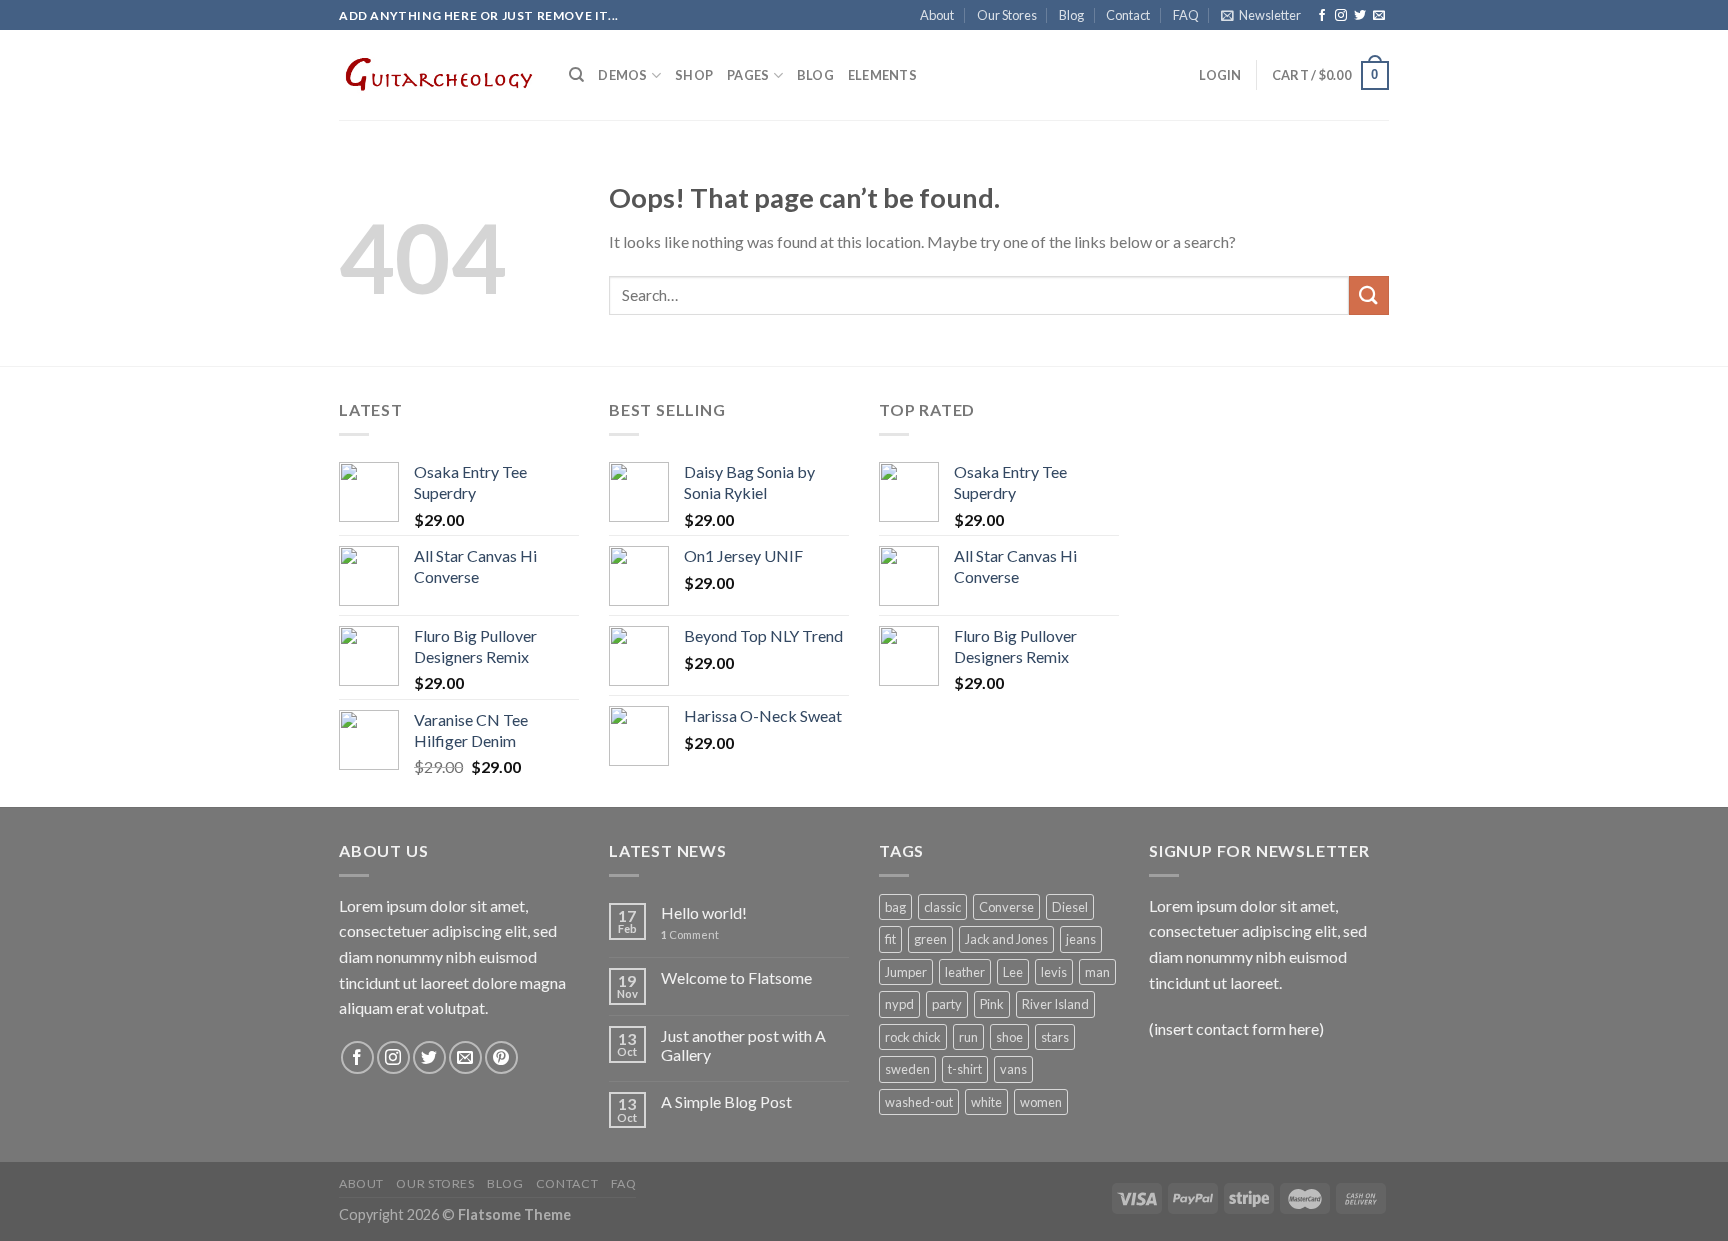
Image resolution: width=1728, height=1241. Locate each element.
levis (1054, 972)
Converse (1006, 907)
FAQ (1186, 15)
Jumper (906, 972)
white (986, 1102)
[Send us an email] (1379, 16)
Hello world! (704, 912)
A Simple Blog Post (726, 1101)
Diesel (1070, 907)
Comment (690, 934)
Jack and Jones (1006, 939)
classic (942, 907)
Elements (882, 75)
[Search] (576, 75)
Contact (1128, 15)
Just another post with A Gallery (743, 1045)
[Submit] (1369, 295)
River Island (1055, 1004)
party (947, 1004)
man (1097, 972)
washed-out (919, 1102)
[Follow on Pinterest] (501, 1057)
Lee (1013, 972)
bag (895, 907)
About (937, 15)
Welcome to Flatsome (736, 977)
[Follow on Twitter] (1360, 16)
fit (890, 939)
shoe (1009, 1037)
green (930, 939)
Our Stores (1007, 15)
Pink (992, 1004)
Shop (694, 75)
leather (965, 972)
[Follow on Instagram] (1341, 16)
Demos (622, 75)
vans (1013, 1069)
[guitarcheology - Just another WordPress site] (439, 75)
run (968, 1037)
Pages (748, 75)
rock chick (913, 1037)
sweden (907, 1069)
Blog (1071, 15)
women (1041, 1102)
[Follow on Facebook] (1322, 16)
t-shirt (965, 1069)
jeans (1081, 939)
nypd (899, 1004)
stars (1055, 1037)
